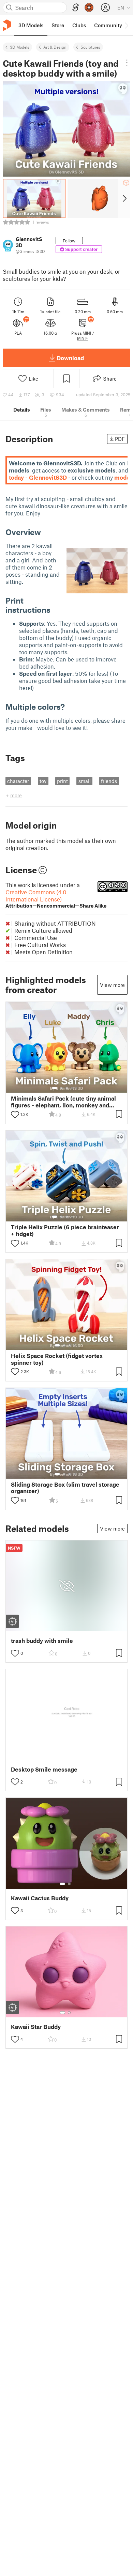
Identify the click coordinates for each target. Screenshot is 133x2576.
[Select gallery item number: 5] (77, 1088)
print (62, 781)
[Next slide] (124, 198)
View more (112, 985)
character (18, 781)
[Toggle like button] (15, 1115)
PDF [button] (120, 439)
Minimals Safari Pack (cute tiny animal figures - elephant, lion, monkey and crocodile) (63, 1102)
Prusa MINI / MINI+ (83, 335)
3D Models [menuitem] (31, 25)
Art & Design (55, 47)
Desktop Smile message (44, 1769)
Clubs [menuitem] (79, 25)
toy (43, 781)
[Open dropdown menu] (127, 63)
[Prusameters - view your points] (89, 7)
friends (109, 781)
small (85, 781)
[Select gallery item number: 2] (61, 1088)
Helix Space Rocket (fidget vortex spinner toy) (57, 1359)
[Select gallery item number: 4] (72, 1088)
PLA (18, 333)
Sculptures (90, 47)
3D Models (20, 47)
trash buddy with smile (42, 1641)
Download (70, 358)
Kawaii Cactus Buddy (40, 1898)
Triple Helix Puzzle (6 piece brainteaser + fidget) (65, 1230)
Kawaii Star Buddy (36, 2027)
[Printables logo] (7, 25)
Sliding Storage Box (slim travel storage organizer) (65, 1488)
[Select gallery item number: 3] (67, 1088)
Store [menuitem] (58, 25)
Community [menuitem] (108, 25)
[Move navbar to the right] (126, 25)
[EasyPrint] (76, 8)
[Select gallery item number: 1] (55, 1088)
